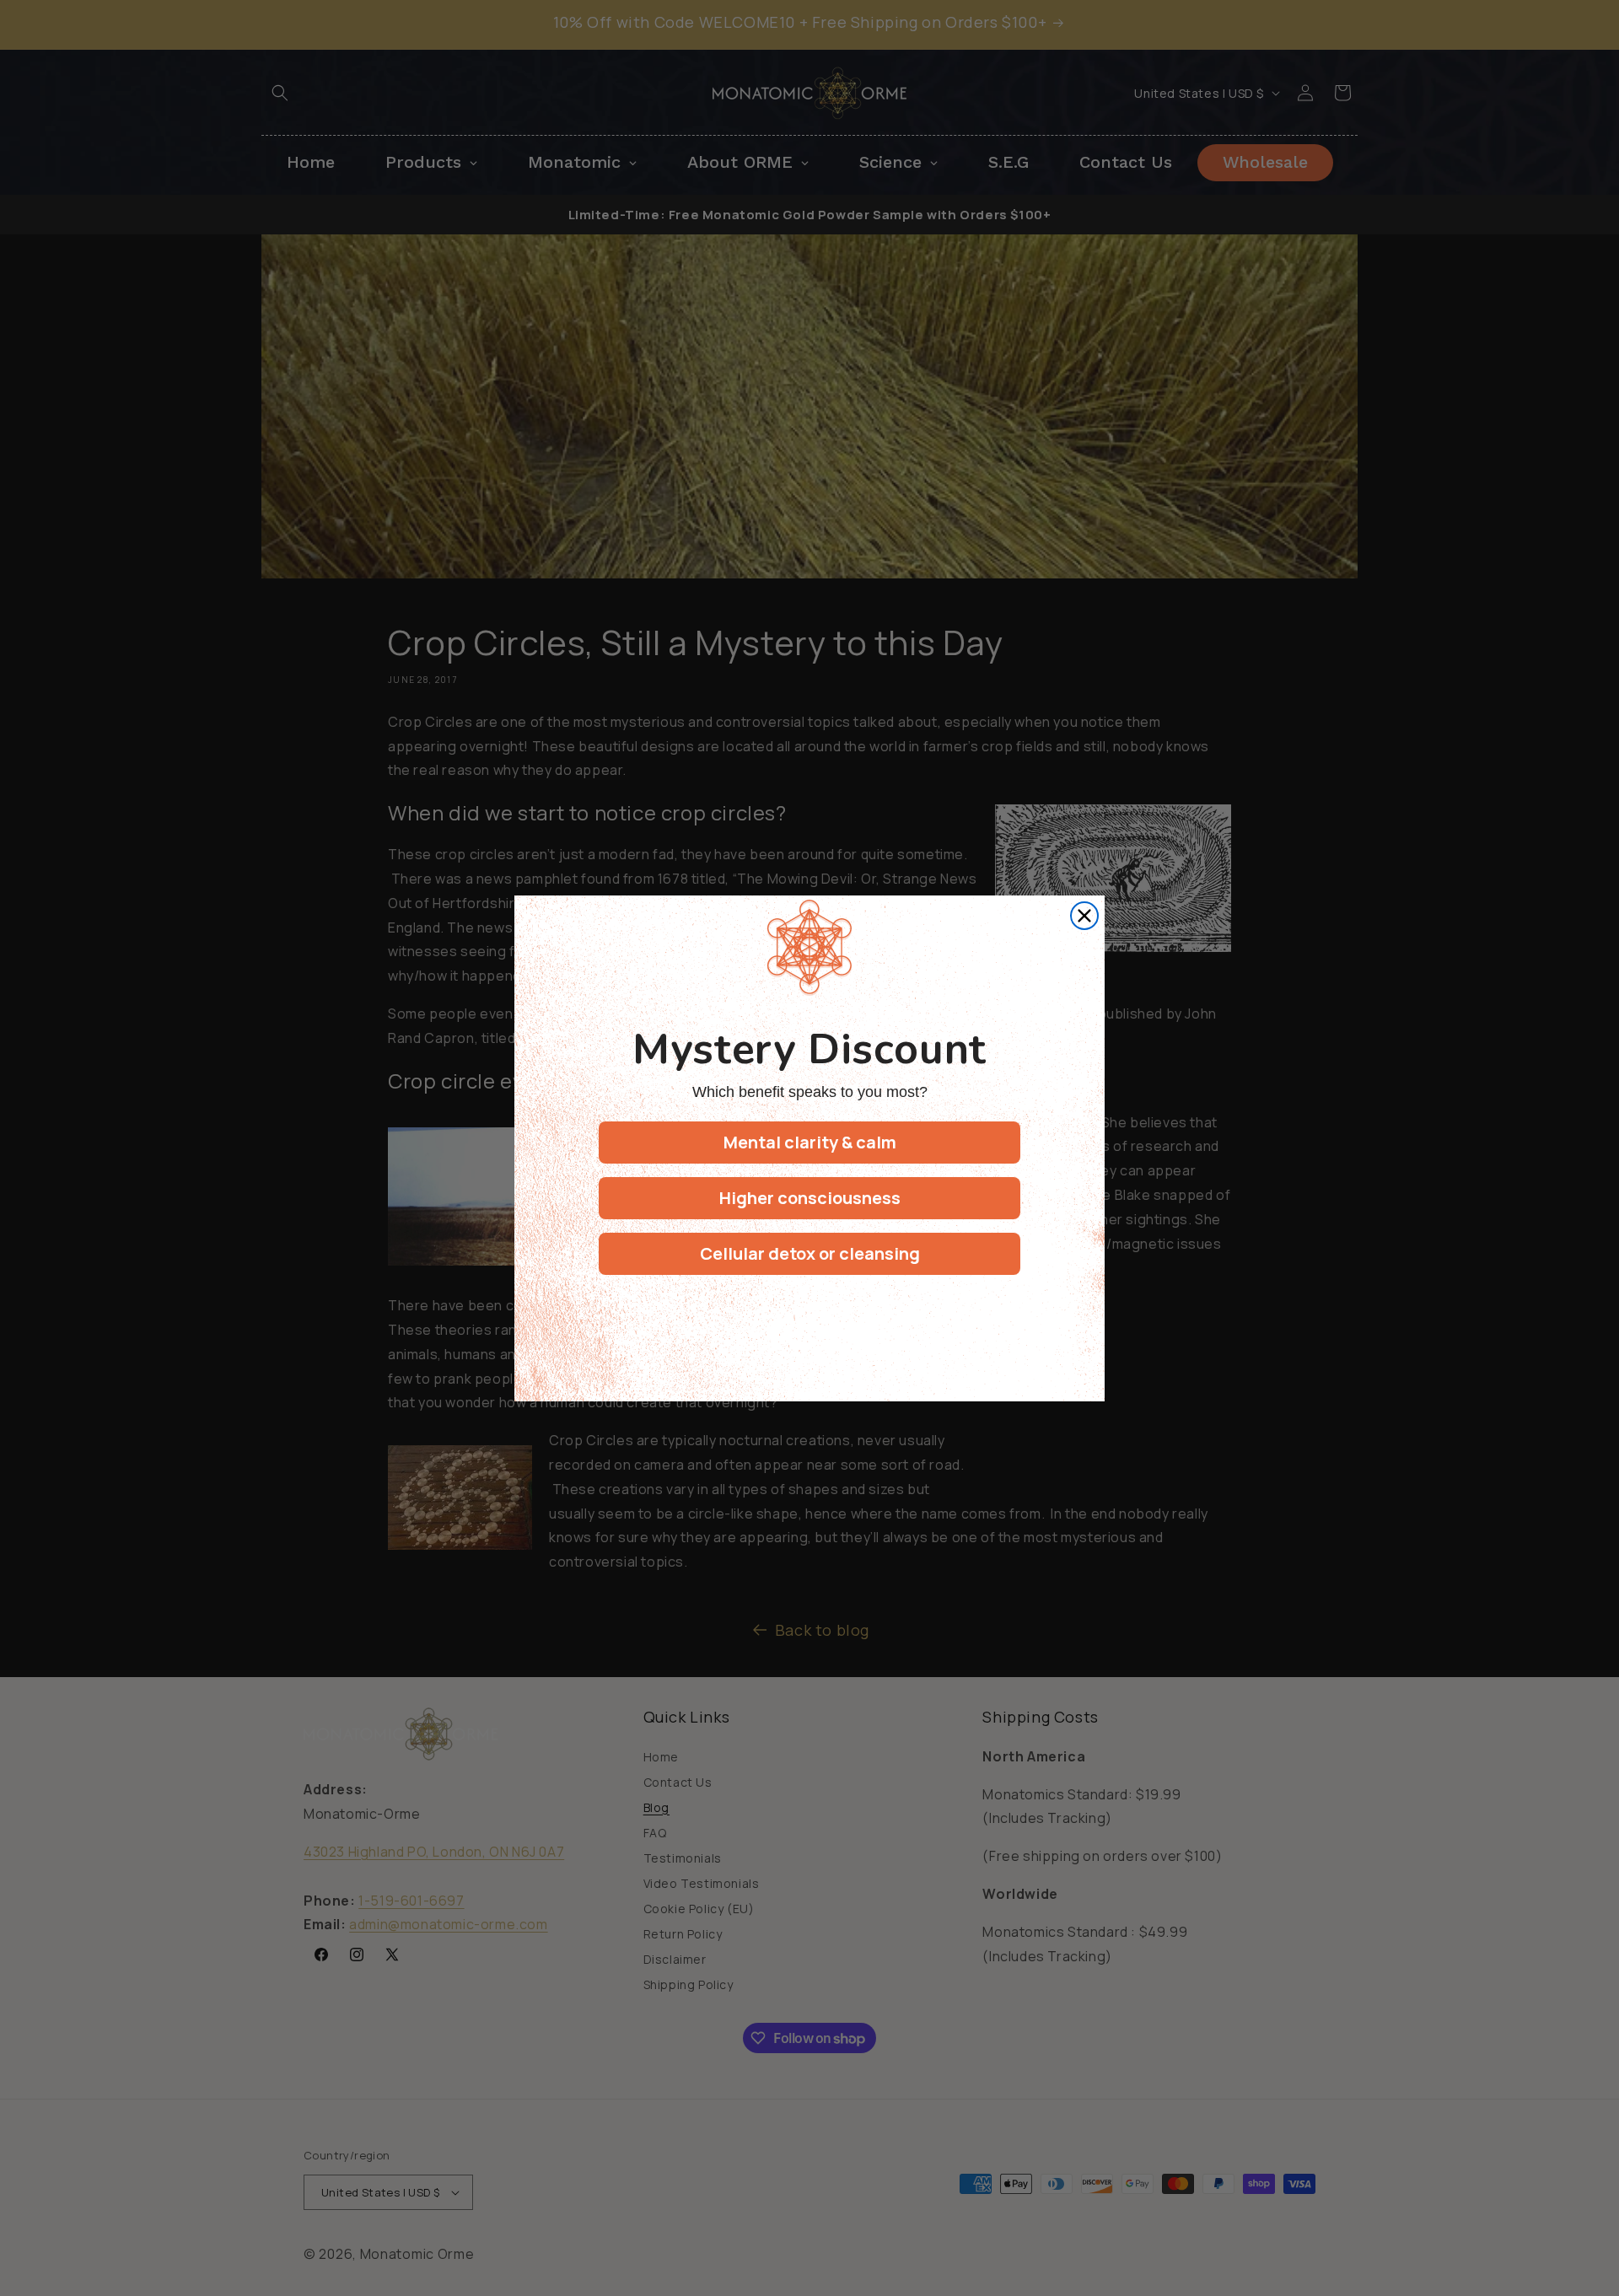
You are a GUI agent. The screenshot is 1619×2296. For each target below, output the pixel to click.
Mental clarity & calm (810, 1142)
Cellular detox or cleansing (810, 1253)
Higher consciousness (810, 1198)
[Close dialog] (1084, 916)
